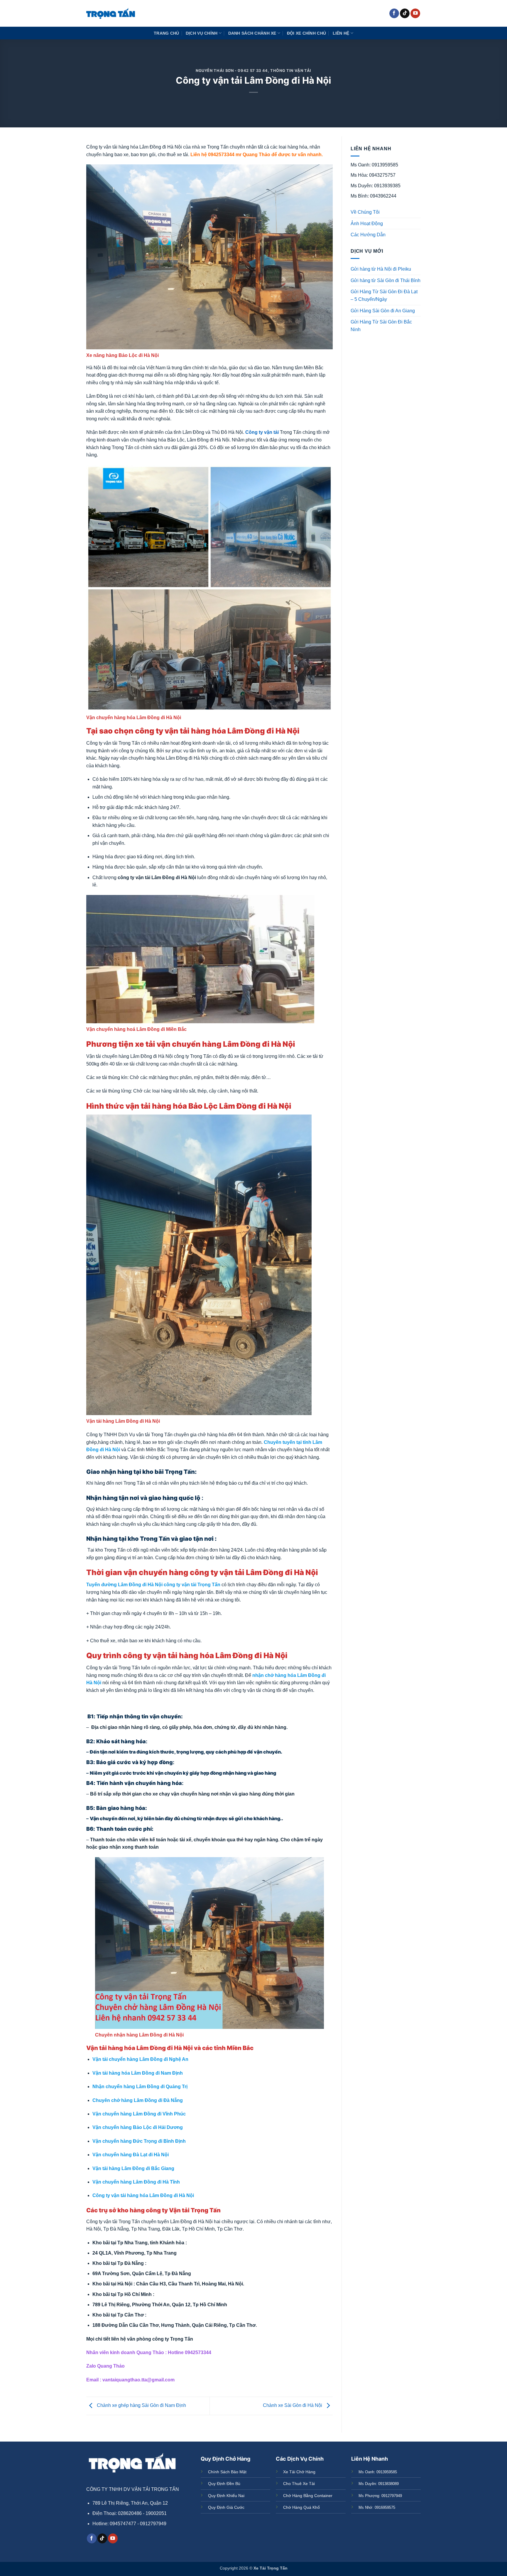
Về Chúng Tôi (365, 212)
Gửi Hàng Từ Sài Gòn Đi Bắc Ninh (381, 326)
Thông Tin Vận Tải (291, 71)
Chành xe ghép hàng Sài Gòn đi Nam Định (141, 2406)
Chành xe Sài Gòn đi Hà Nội (293, 2406)
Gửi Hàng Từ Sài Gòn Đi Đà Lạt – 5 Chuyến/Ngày (384, 295)
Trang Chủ (167, 33)
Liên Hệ (341, 33)
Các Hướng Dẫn (368, 235)
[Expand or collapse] (414, 349)
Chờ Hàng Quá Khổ (301, 2507)
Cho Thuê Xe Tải (299, 2484)
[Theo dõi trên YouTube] (415, 14)
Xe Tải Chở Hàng (299, 2472)
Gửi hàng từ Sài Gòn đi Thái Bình (386, 280)
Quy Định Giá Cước (226, 2507)
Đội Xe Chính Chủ (307, 33)
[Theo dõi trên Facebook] (394, 14)
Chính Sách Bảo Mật (227, 2472)
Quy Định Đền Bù (224, 2484)
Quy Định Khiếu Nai (226, 2496)
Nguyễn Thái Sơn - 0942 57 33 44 (232, 71)
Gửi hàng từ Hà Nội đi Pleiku (381, 269)
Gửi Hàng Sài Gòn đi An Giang (383, 311)
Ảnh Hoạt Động (367, 224)
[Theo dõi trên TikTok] (405, 14)
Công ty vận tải (262, 432)
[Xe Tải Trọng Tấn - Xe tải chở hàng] (111, 13)
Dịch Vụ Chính (202, 33)
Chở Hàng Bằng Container (308, 2496)
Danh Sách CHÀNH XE (252, 33)
